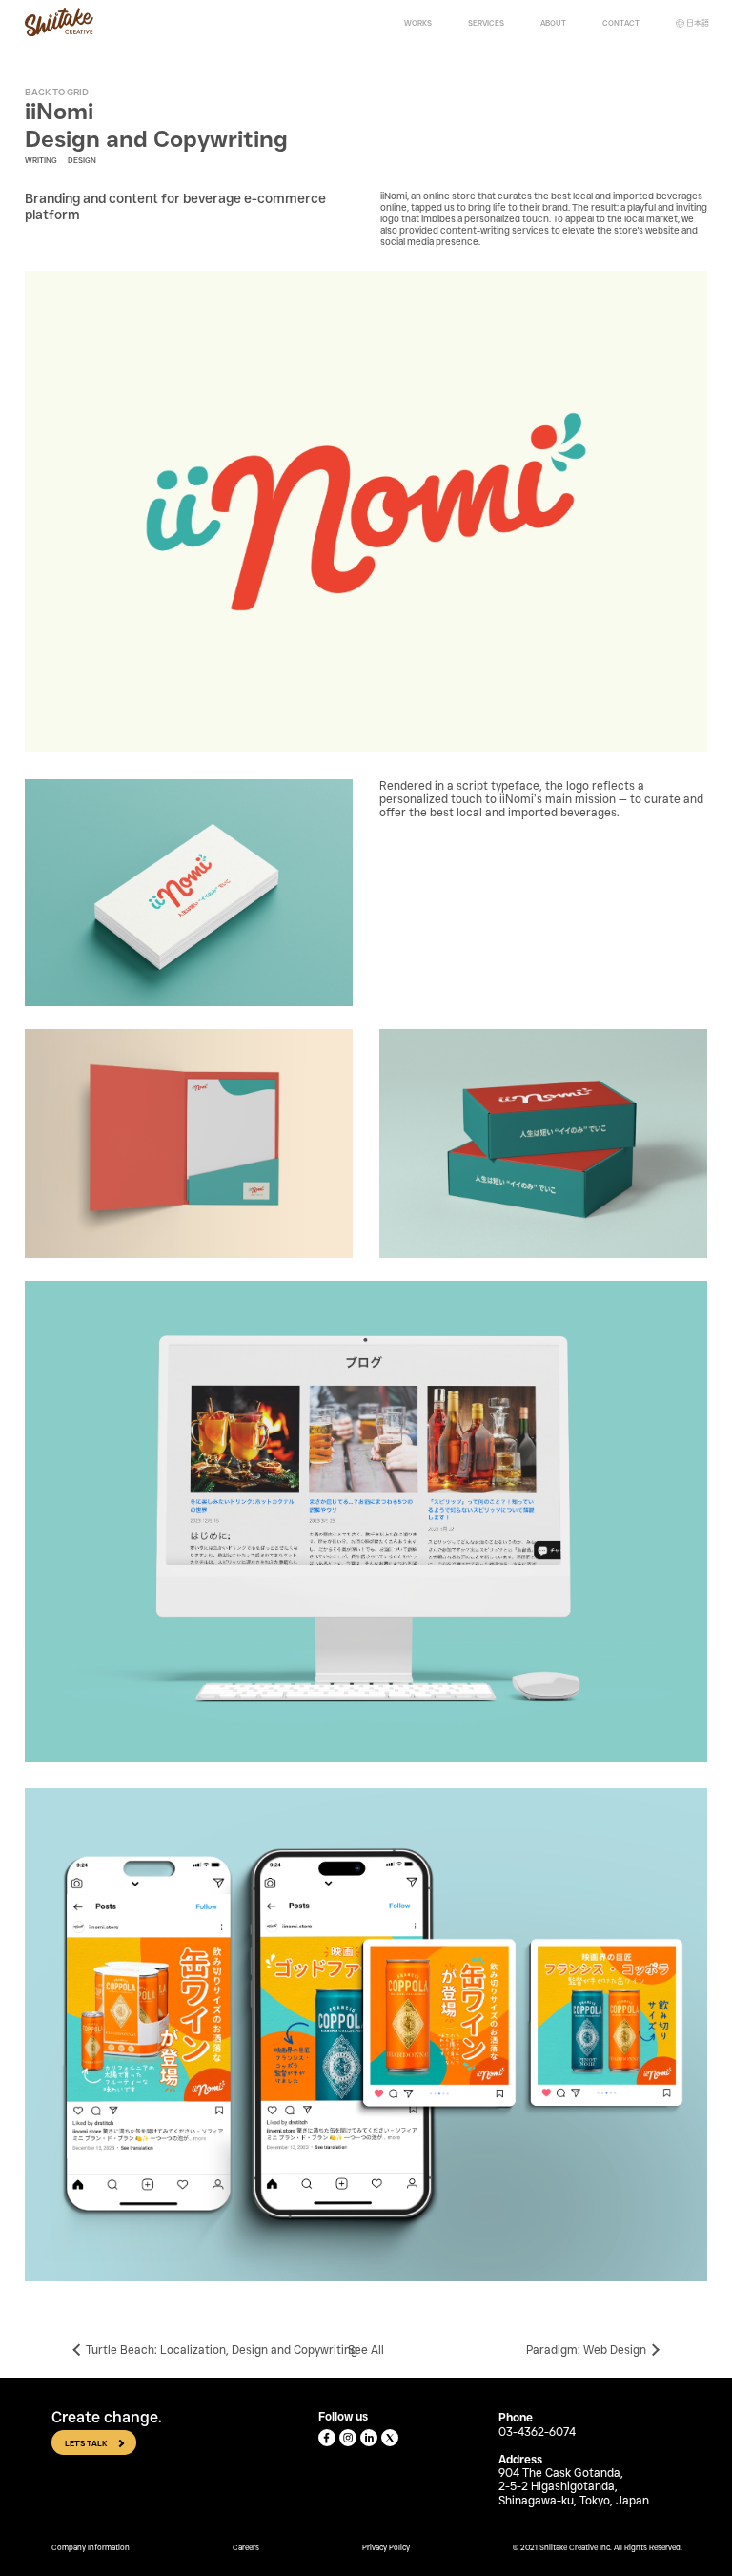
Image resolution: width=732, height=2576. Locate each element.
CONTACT (621, 23)
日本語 (698, 23)
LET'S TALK (86, 2443)
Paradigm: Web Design (586, 2350)
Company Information (91, 2547)
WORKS (418, 23)
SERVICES (486, 23)
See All (366, 2350)
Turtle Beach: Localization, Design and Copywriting (222, 2350)
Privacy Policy (386, 2547)
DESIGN (82, 160)
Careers (246, 2547)
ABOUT (553, 23)
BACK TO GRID (57, 92)
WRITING (41, 160)
